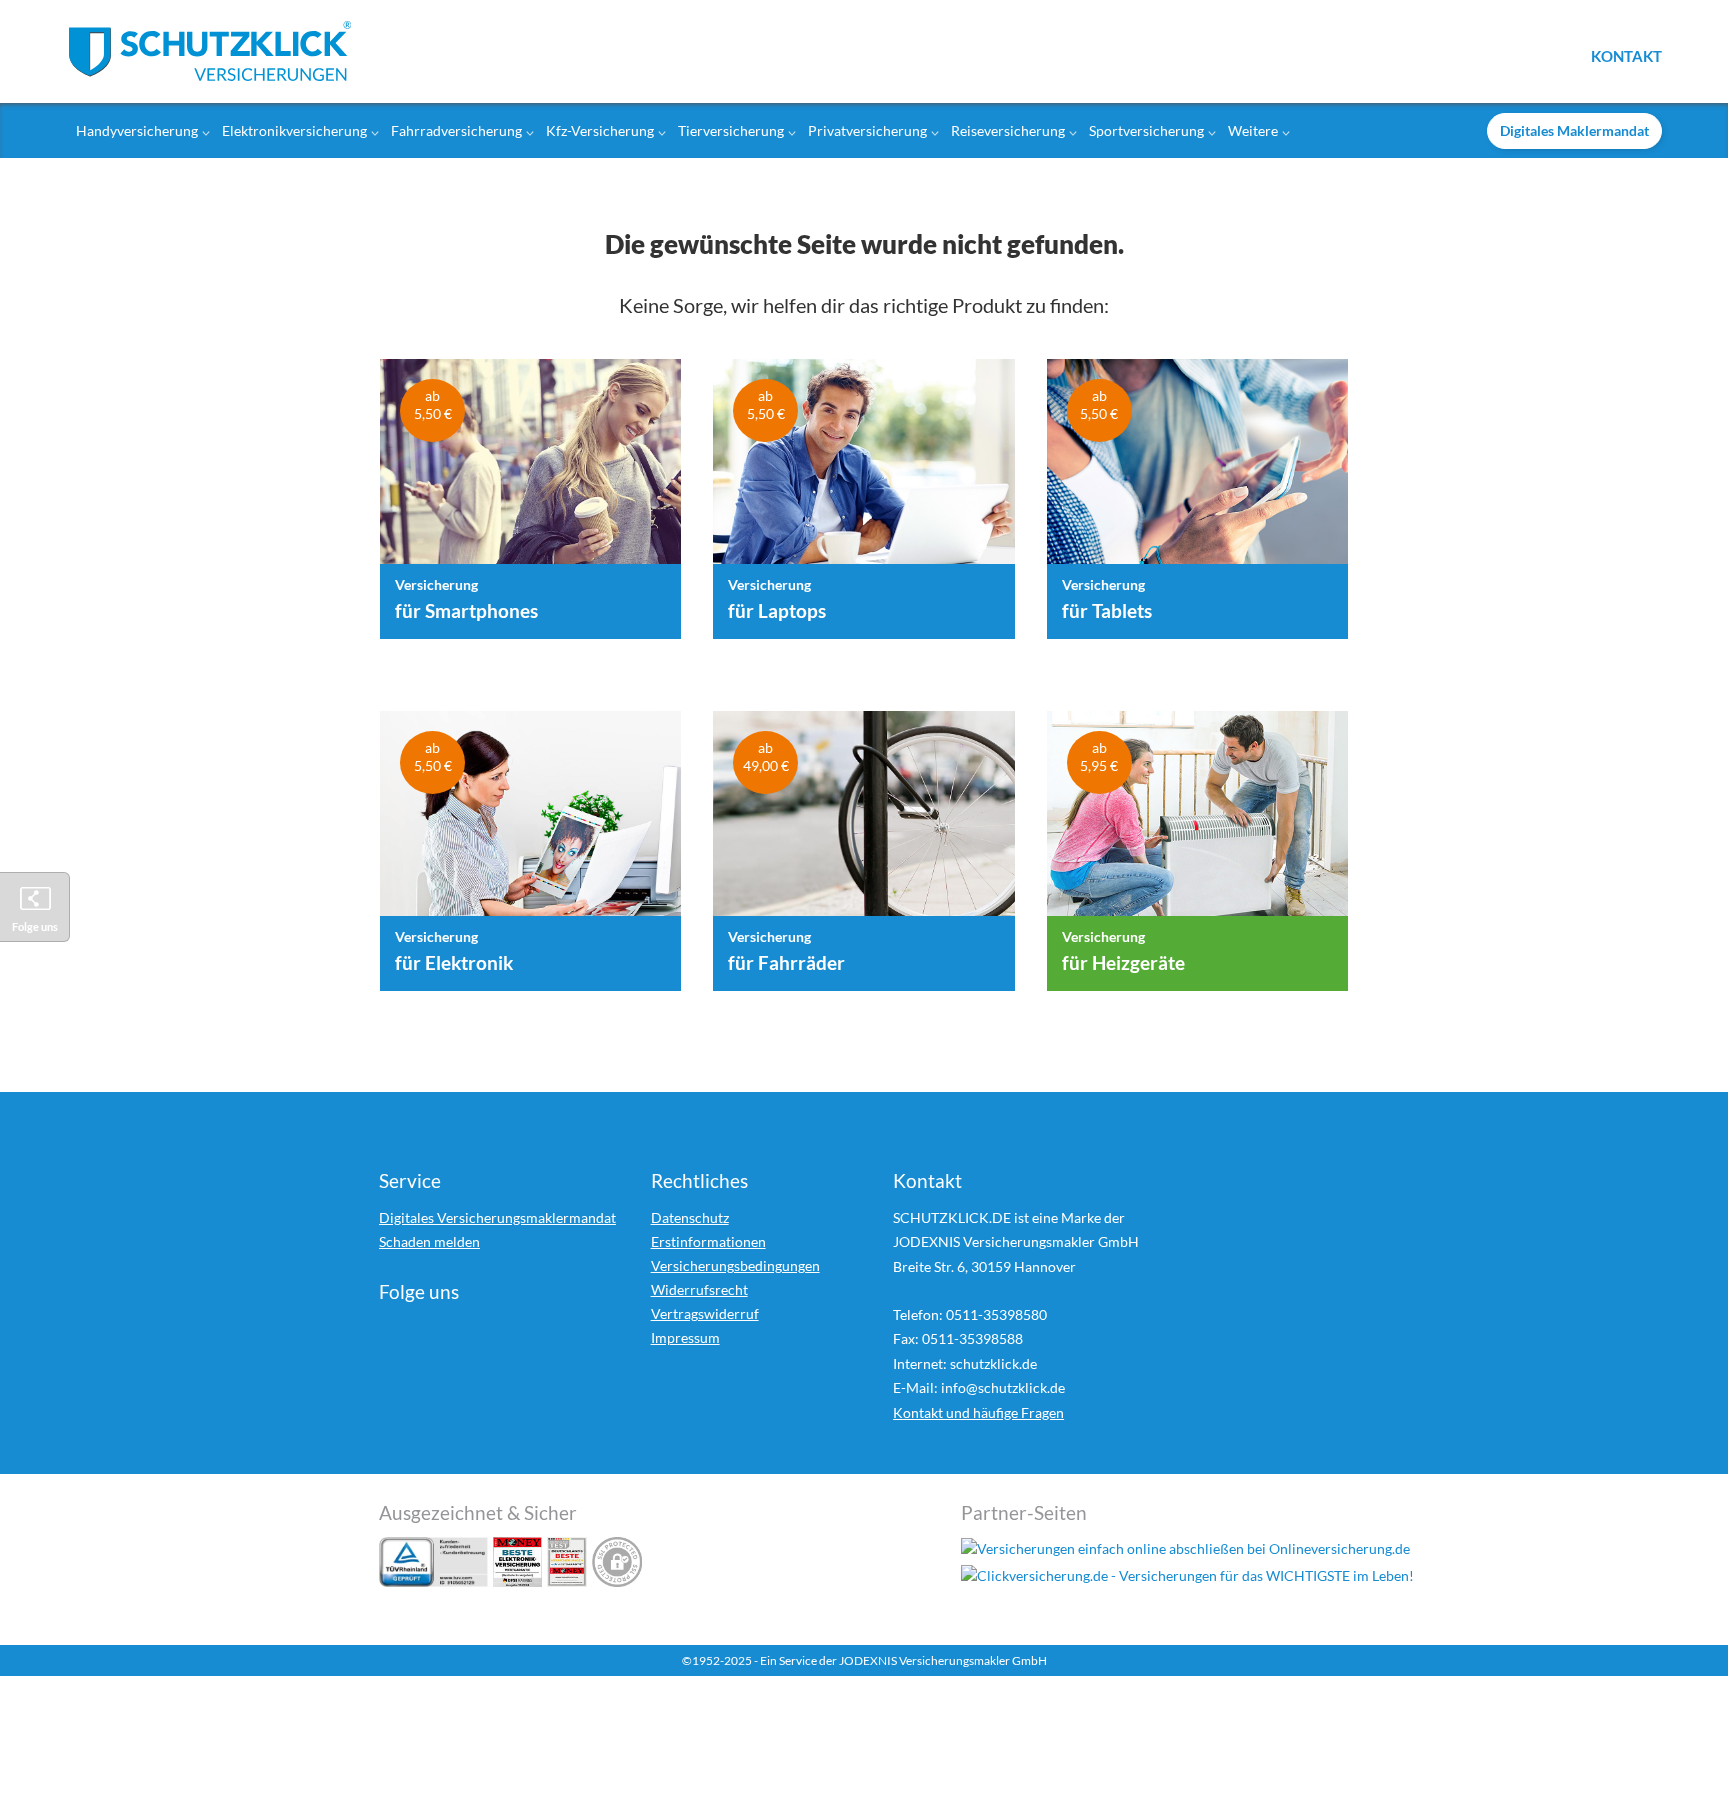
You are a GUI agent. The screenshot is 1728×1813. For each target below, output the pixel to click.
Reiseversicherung (1008, 130)
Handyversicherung (137, 130)
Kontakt (1626, 55)
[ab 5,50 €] (530, 471)
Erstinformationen (708, 1241)
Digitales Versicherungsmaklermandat (497, 1217)
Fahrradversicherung (456, 130)
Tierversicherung (731, 130)
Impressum (685, 1337)
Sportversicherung (1146, 130)
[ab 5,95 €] (1197, 823)
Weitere (1253, 130)
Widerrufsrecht (699, 1289)
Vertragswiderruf (705, 1313)
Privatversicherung (867, 130)
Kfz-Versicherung (600, 130)
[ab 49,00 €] (863, 823)
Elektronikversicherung (294, 130)
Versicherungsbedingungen (735, 1265)
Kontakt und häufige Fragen (978, 1412)
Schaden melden (429, 1241)
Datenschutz (690, 1217)
